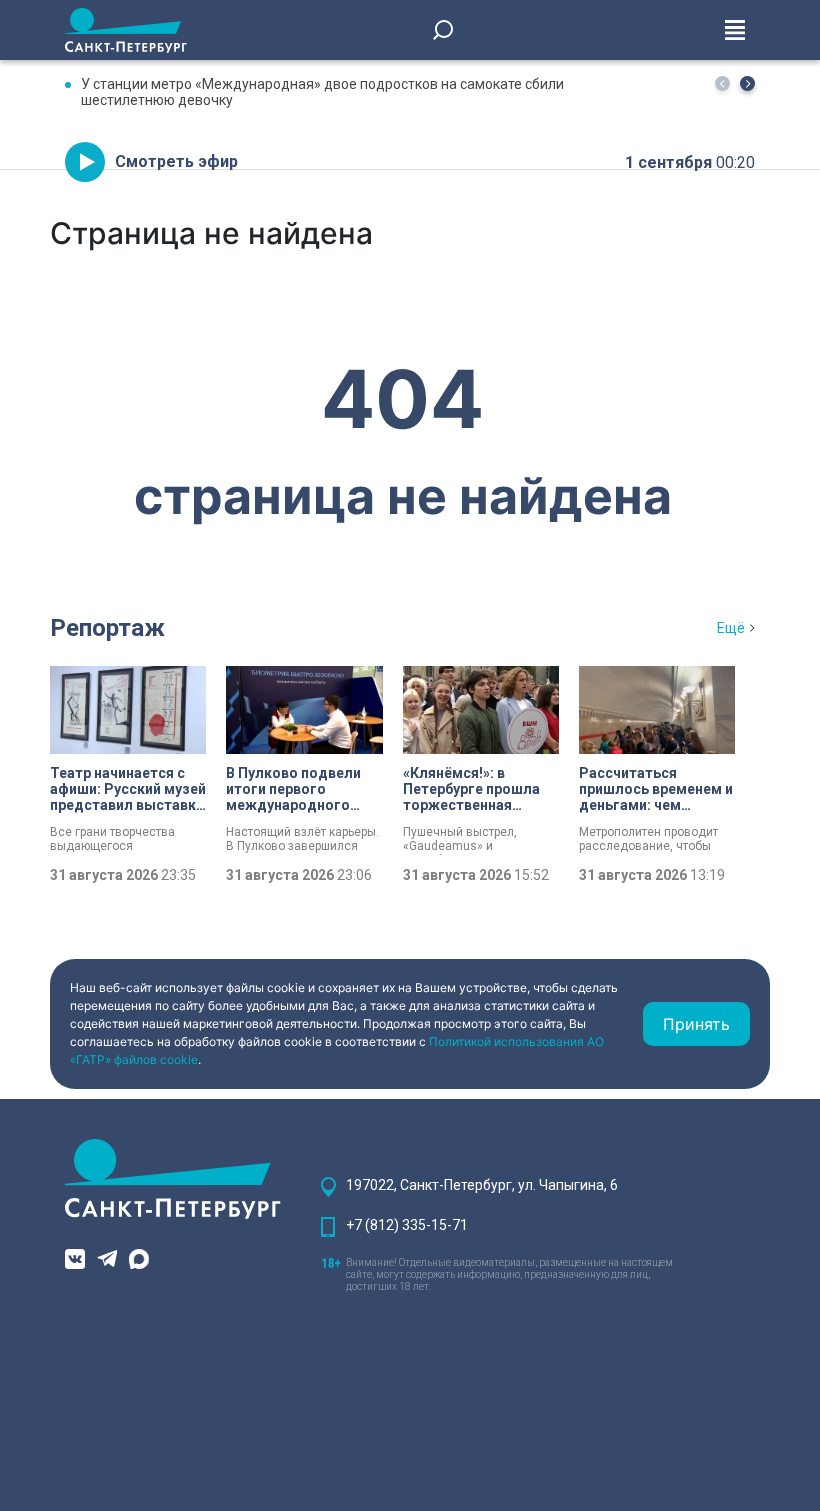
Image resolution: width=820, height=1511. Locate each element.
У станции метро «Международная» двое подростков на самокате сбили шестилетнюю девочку (322, 92)
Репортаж (107, 628)
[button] (747, 83)
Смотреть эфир (176, 161)
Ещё (731, 628)
